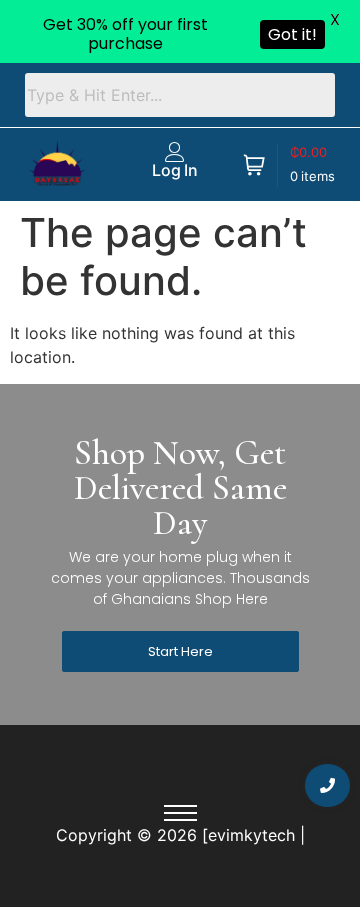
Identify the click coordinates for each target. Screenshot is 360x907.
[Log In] (175, 152)
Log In (175, 170)
